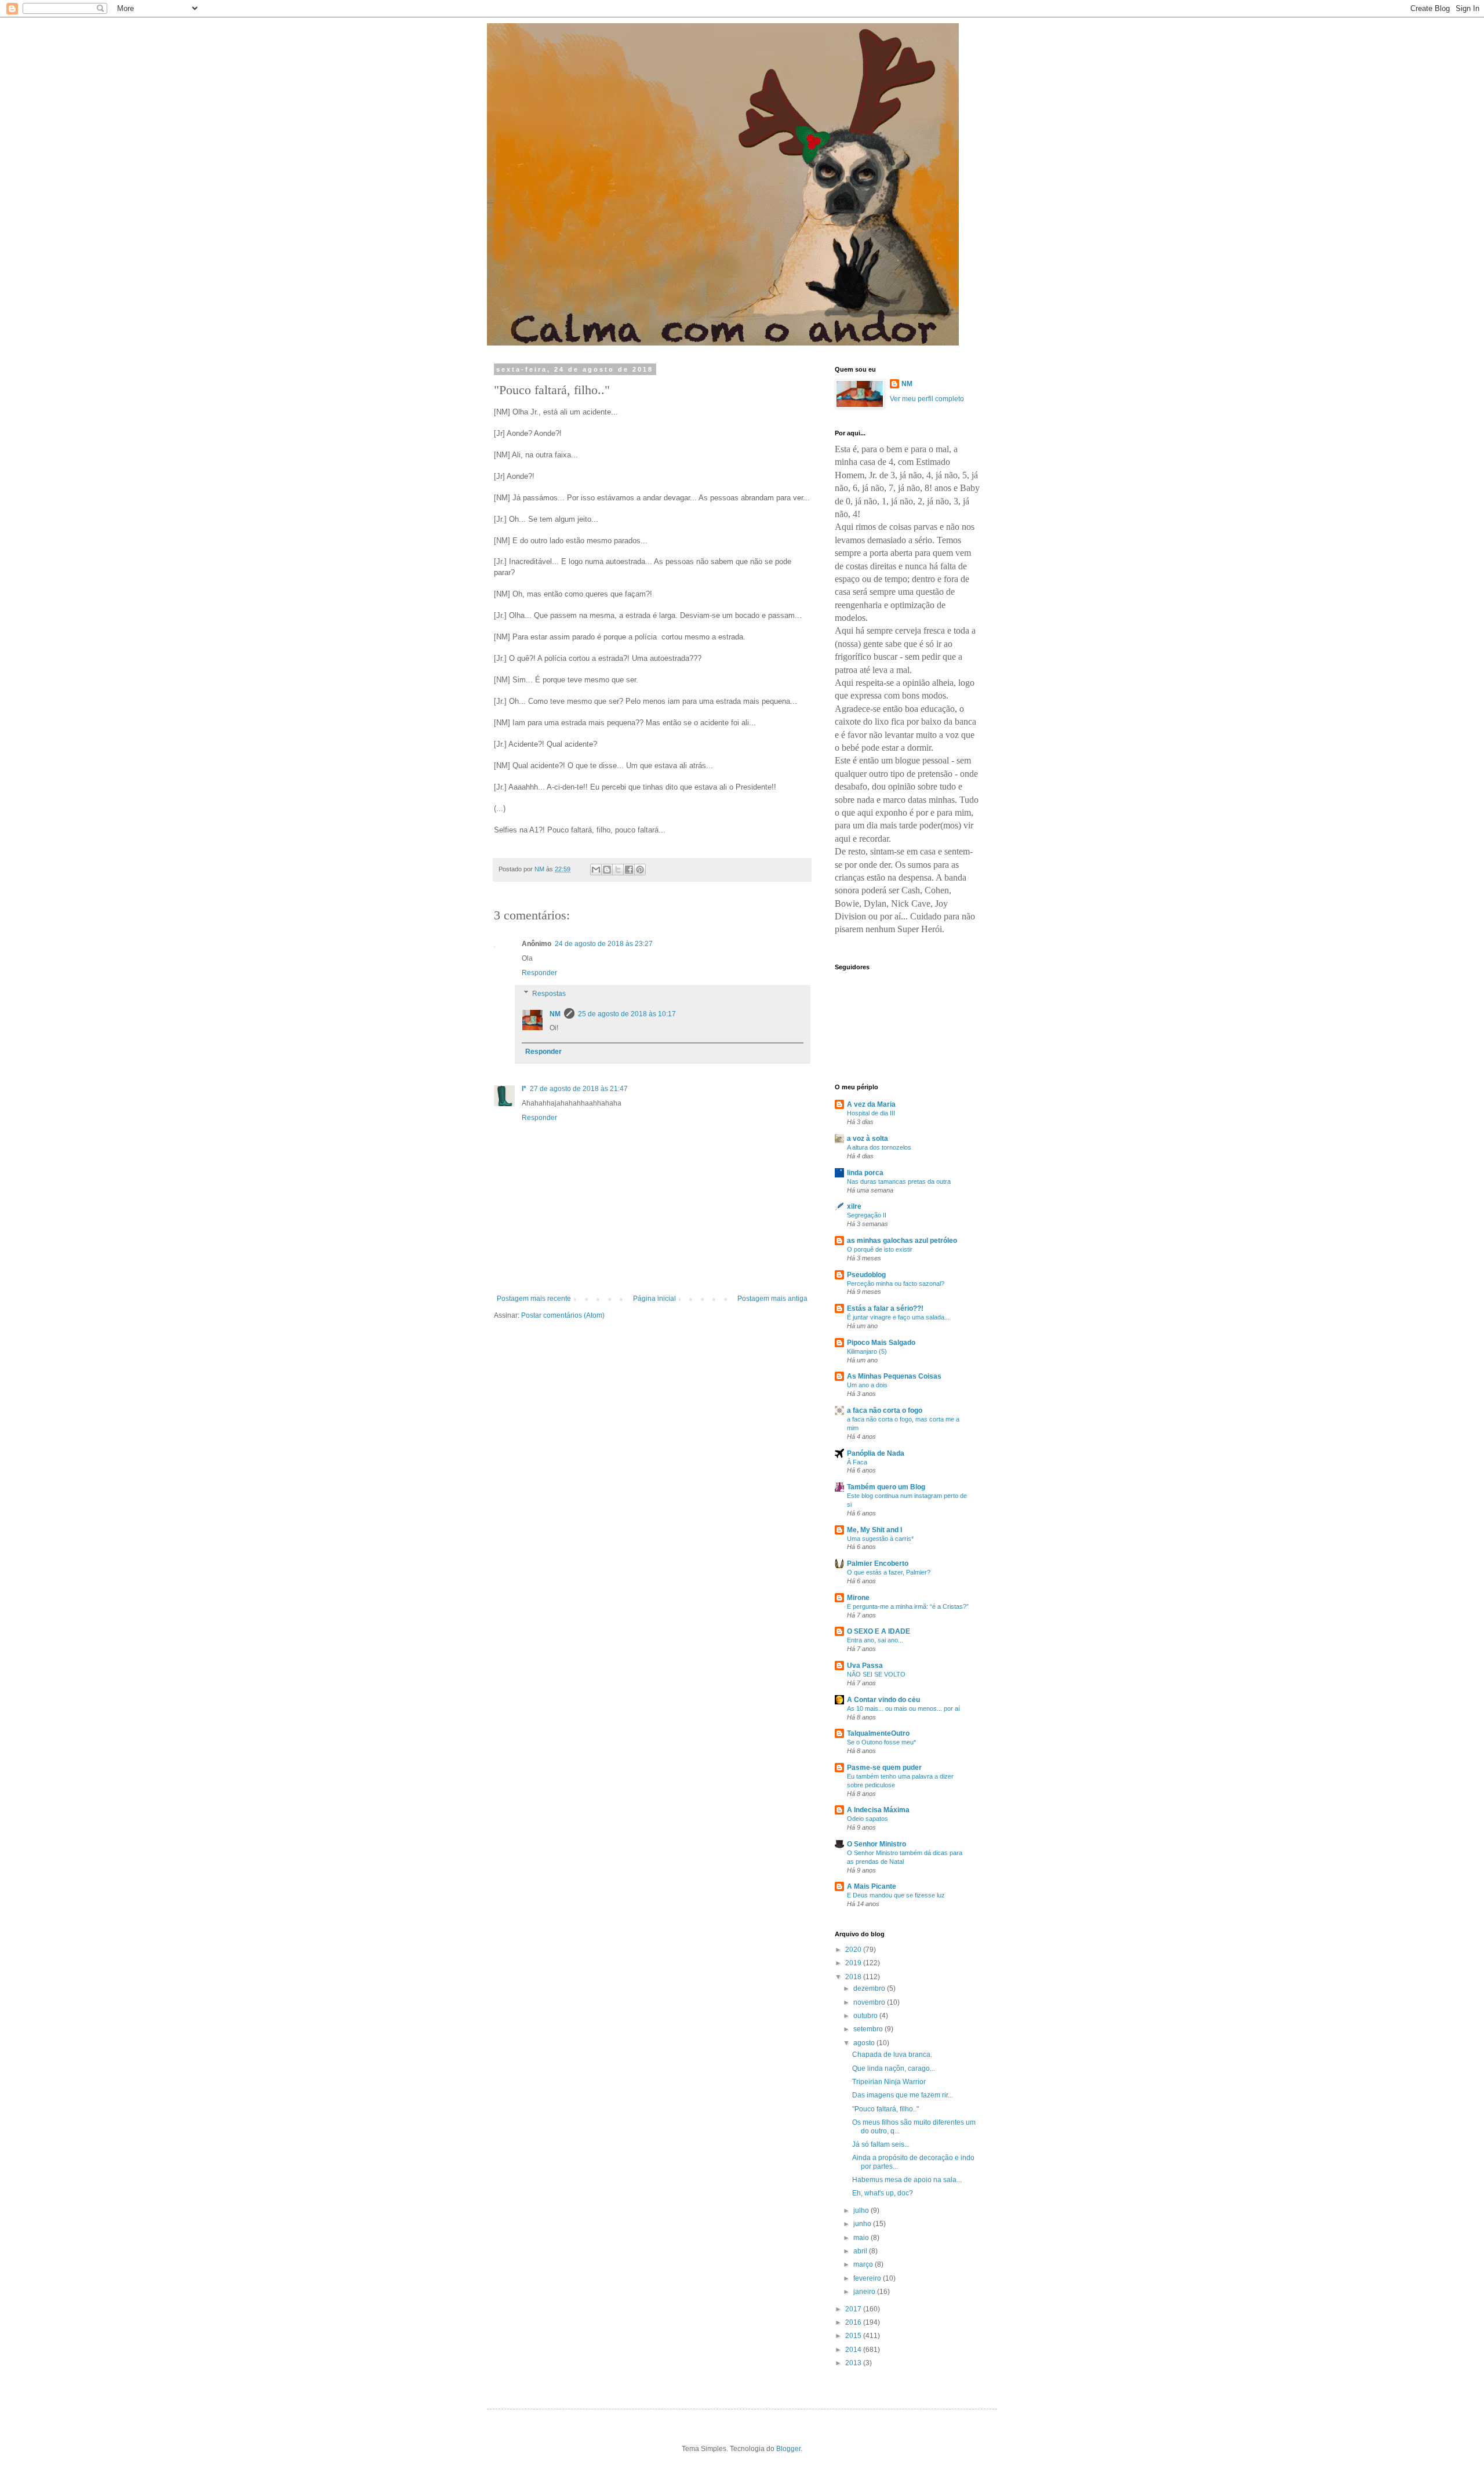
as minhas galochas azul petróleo (902, 1241)
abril (861, 2251)
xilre (854, 1206)
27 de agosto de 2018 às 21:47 (579, 1089)
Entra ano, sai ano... (875, 1640)
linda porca (865, 1173)
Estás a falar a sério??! (885, 1308)
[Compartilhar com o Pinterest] (640, 870)
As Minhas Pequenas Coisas (894, 1376)
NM (555, 1014)
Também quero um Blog (886, 1487)
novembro (870, 2002)
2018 (854, 1977)
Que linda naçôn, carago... (894, 2068)
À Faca (857, 1462)
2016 (854, 2322)
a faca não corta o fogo (885, 1410)
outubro (866, 2016)
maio (862, 2238)
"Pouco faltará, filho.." (885, 2109)
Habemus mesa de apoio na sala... (907, 2180)
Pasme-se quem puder (884, 1768)
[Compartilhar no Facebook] (629, 870)
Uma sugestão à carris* (880, 1539)
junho (863, 2224)
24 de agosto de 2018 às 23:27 (604, 944)
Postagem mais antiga (772, 1299)
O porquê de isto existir (880, 1249)
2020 (854, 1950)
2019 (854, 1963)
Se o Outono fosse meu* (881, 1742)
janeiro (865, 2292)
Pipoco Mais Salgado (881, 1343)
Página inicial (654, 1299)
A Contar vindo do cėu (883, 1700)
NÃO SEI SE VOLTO (876, 1674)
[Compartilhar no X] (618, 870)
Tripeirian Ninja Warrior (889, 2082)
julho (862, 2210)
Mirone (858, 1598)
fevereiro (868, 2278)
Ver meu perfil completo (927, 399)
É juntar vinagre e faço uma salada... (898, 1317)
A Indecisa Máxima (878, 1810)
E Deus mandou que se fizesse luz (896, 1895)
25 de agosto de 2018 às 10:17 (627, 1014)
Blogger (788, 2449)
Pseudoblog (866, 1275)
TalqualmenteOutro (878, 1733)
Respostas (549, 994)
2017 (854, 2309)
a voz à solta (868, 1139)
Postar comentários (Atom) (563, 1315)
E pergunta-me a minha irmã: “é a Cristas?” (908, 1606)
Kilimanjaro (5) (867, 1351)
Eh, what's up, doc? (883, 2193)
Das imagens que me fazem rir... (903, 2095)
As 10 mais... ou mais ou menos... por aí (903, 1708)
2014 (854, 2350)
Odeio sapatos (868, 1819)
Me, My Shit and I (874, 1530)
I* (524, 1089)
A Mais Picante (872, 1886)
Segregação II (867, 1215)
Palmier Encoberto (878, 1564)
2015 (854, 2336)
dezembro (870, 1988)
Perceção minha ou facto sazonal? (896, 1284)
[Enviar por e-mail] (596, 870)
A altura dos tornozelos (879, 1147)
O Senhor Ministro (876, 1844)
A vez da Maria (871, 1104)
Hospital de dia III (871, 1113)
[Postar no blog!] (607, 870)
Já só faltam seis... (881, 2144)
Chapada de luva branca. (892, 2055)
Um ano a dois (867, 1385)
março (864, 2264)
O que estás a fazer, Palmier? (889, 1572)
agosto (865, 2043)
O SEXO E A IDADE (879, 1631)
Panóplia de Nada (876, 1453)
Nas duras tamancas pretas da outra (899, 1181)
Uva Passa (865, 1666)
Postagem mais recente (534, 1299)
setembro (869, 2029)
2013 (854, 2363)
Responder (539, 973)
